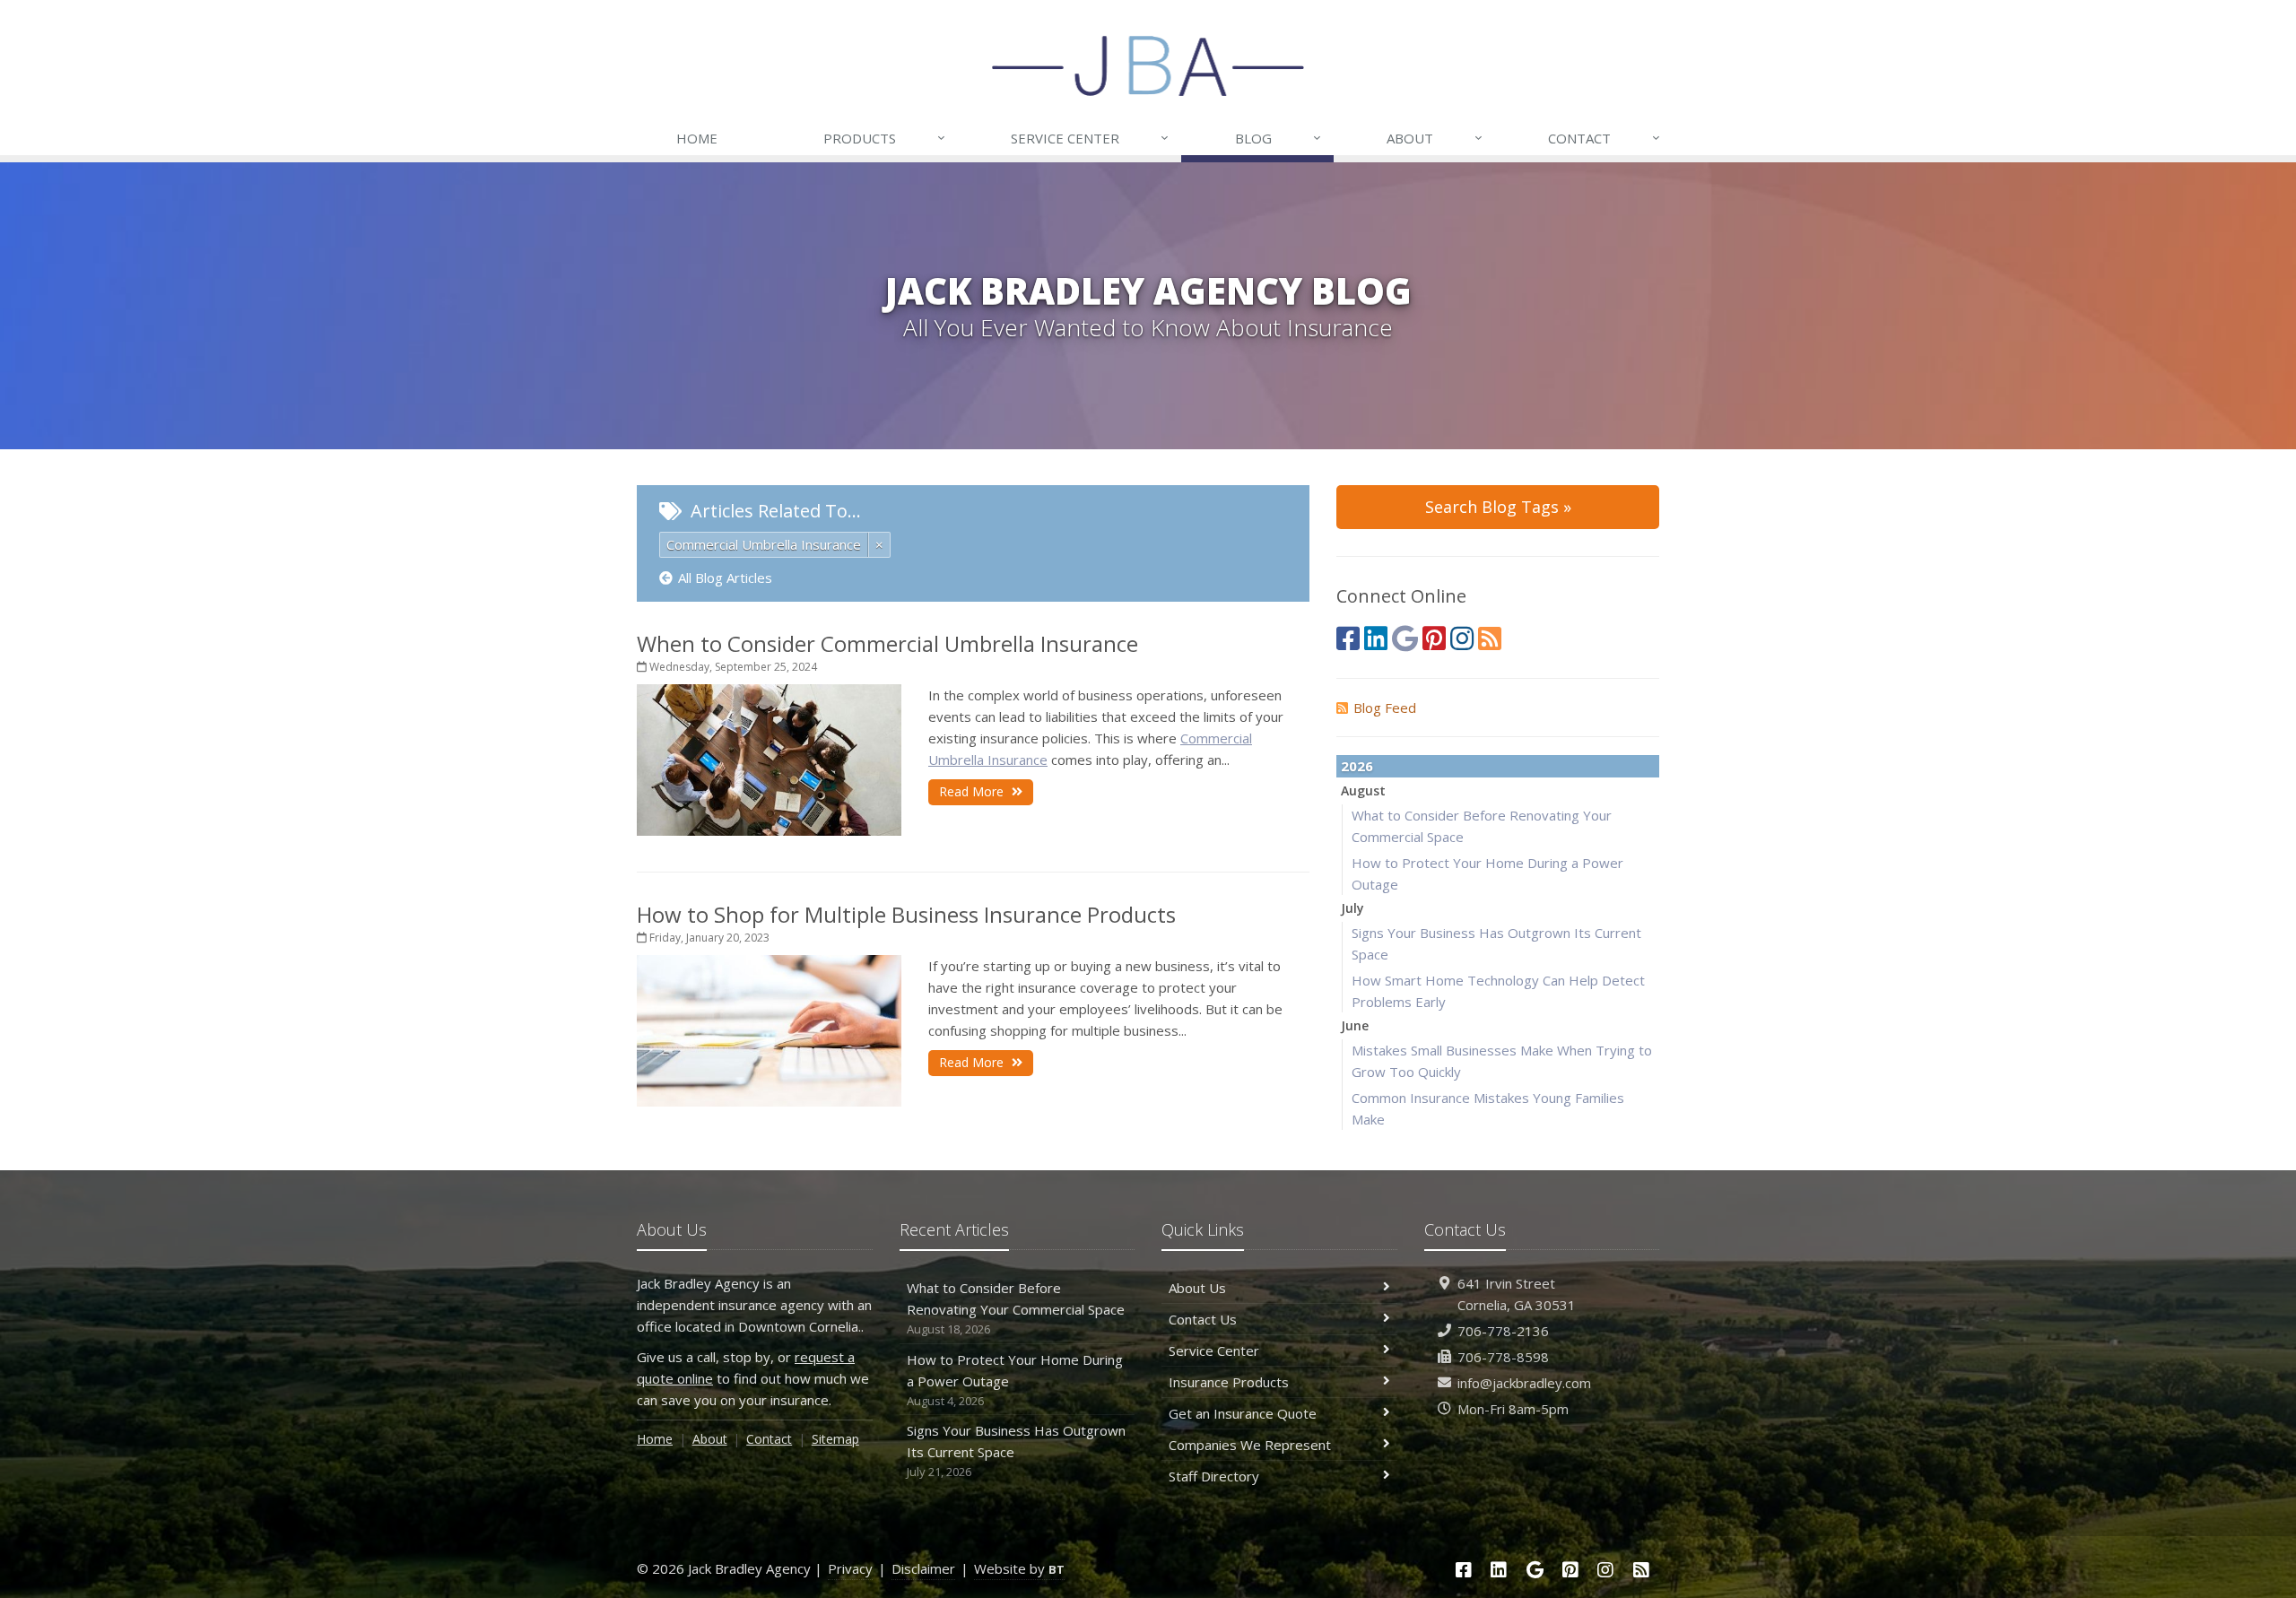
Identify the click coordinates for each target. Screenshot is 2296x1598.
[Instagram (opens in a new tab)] (1462, 638)
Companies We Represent (1250, 1445)
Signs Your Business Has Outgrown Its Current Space (1016, 1450)
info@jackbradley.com (1524, 1383)
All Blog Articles (725, 578)
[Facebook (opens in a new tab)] (1348, 638)
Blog (1278, 138)
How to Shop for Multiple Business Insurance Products (906, 914)
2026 (1357, 766)
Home (697, 138)
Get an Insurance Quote (1243, 1413)
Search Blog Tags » (1498, 507)
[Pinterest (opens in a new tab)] (1434, 638)
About (1435, 138)
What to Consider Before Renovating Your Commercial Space (1016, 1308)
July (1352, 908)
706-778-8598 (1503, 1357)
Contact (1604, 138)
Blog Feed (1385, 708)
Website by (1019, 1568)
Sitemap (835, 1439)
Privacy (850, 1568)
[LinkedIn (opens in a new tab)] (1376, 638)
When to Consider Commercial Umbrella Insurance (887, 643)
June (1355, 1025)
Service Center (1090, 138)
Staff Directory (1214, 1476)
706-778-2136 (1503, 1331)
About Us (1197, 1288)
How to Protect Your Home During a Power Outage (1015, 1380)
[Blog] (1490, 638)
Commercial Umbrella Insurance (764, 544)
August (1363, 790)
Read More (973, 791)
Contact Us (1203, 1319)
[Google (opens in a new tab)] (1405, 638)
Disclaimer (923, 1568)
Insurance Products (1229, 1382)
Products (884, 138)
